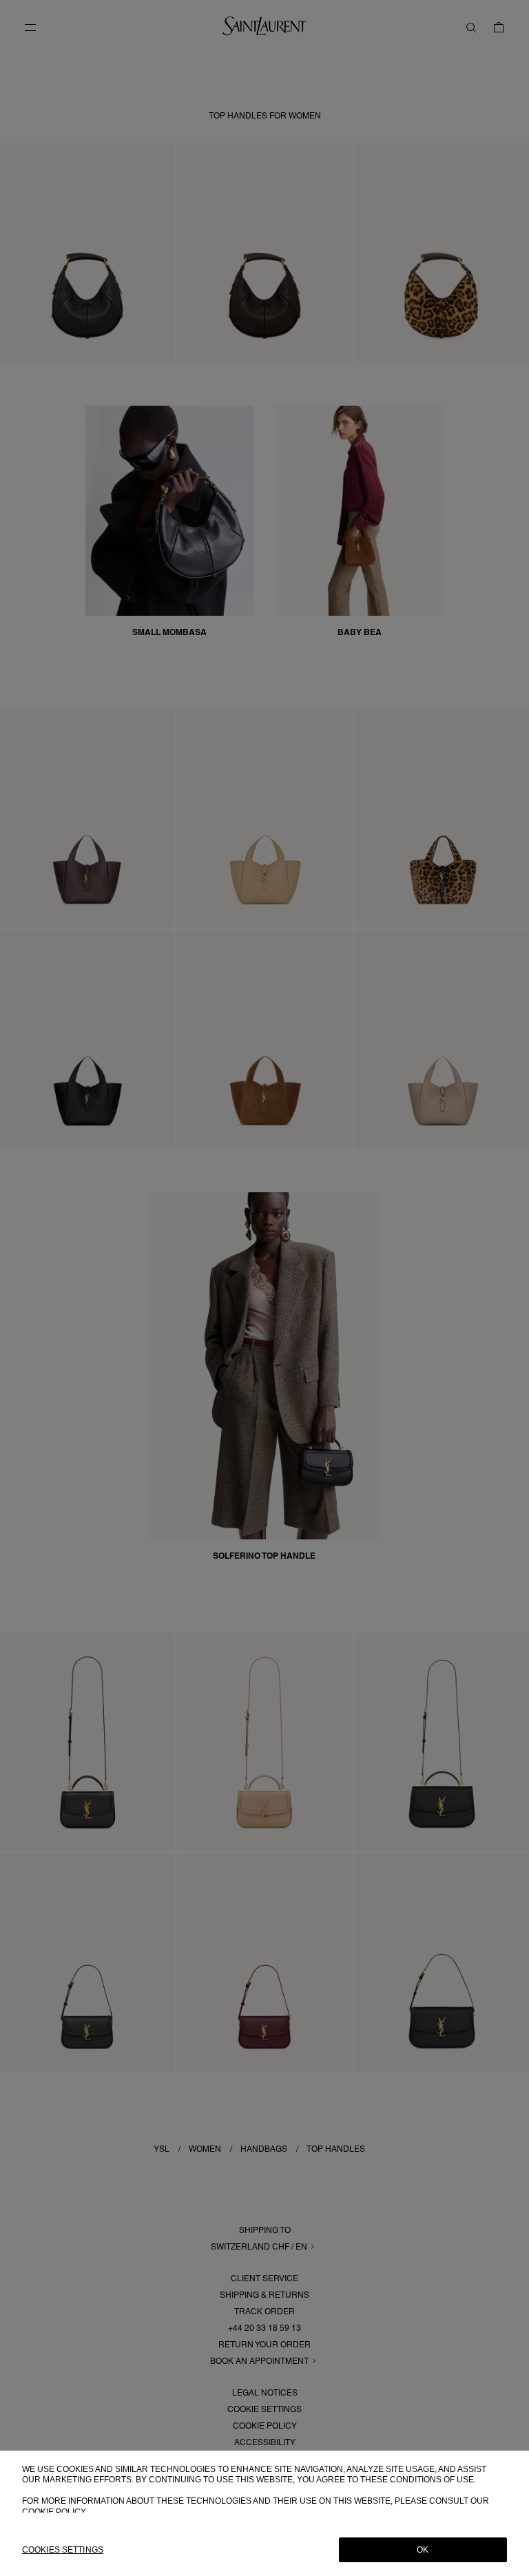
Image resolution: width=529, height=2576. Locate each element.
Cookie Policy (54, 2512)
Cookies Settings (63, 2550)
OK (423, 2550)
